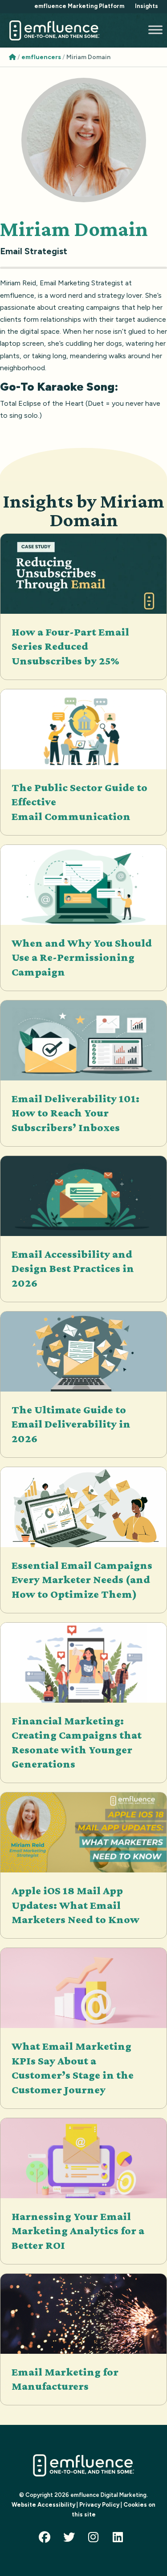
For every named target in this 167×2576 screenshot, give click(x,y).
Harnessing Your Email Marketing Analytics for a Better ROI (78, 2231)
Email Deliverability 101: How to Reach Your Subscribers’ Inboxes (75, 1113)
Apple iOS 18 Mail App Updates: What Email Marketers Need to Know (75, 1905)
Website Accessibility (43, 2505)
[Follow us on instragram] (96, 2539)
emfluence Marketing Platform (79, 6)
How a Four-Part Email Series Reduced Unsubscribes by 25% (70, 646)
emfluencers (41, 57)
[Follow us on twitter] (71, 2539)
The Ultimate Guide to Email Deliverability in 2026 (71, 1424)
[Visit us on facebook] (47, 2539)
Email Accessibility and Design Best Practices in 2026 (73, 1268)
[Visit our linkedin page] (120, 2539)
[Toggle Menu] (155, 30)
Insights (147, 6)
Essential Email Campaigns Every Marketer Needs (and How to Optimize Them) (82, 1580)
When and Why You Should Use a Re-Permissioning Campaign (82, 957)
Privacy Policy (99, 2505)
